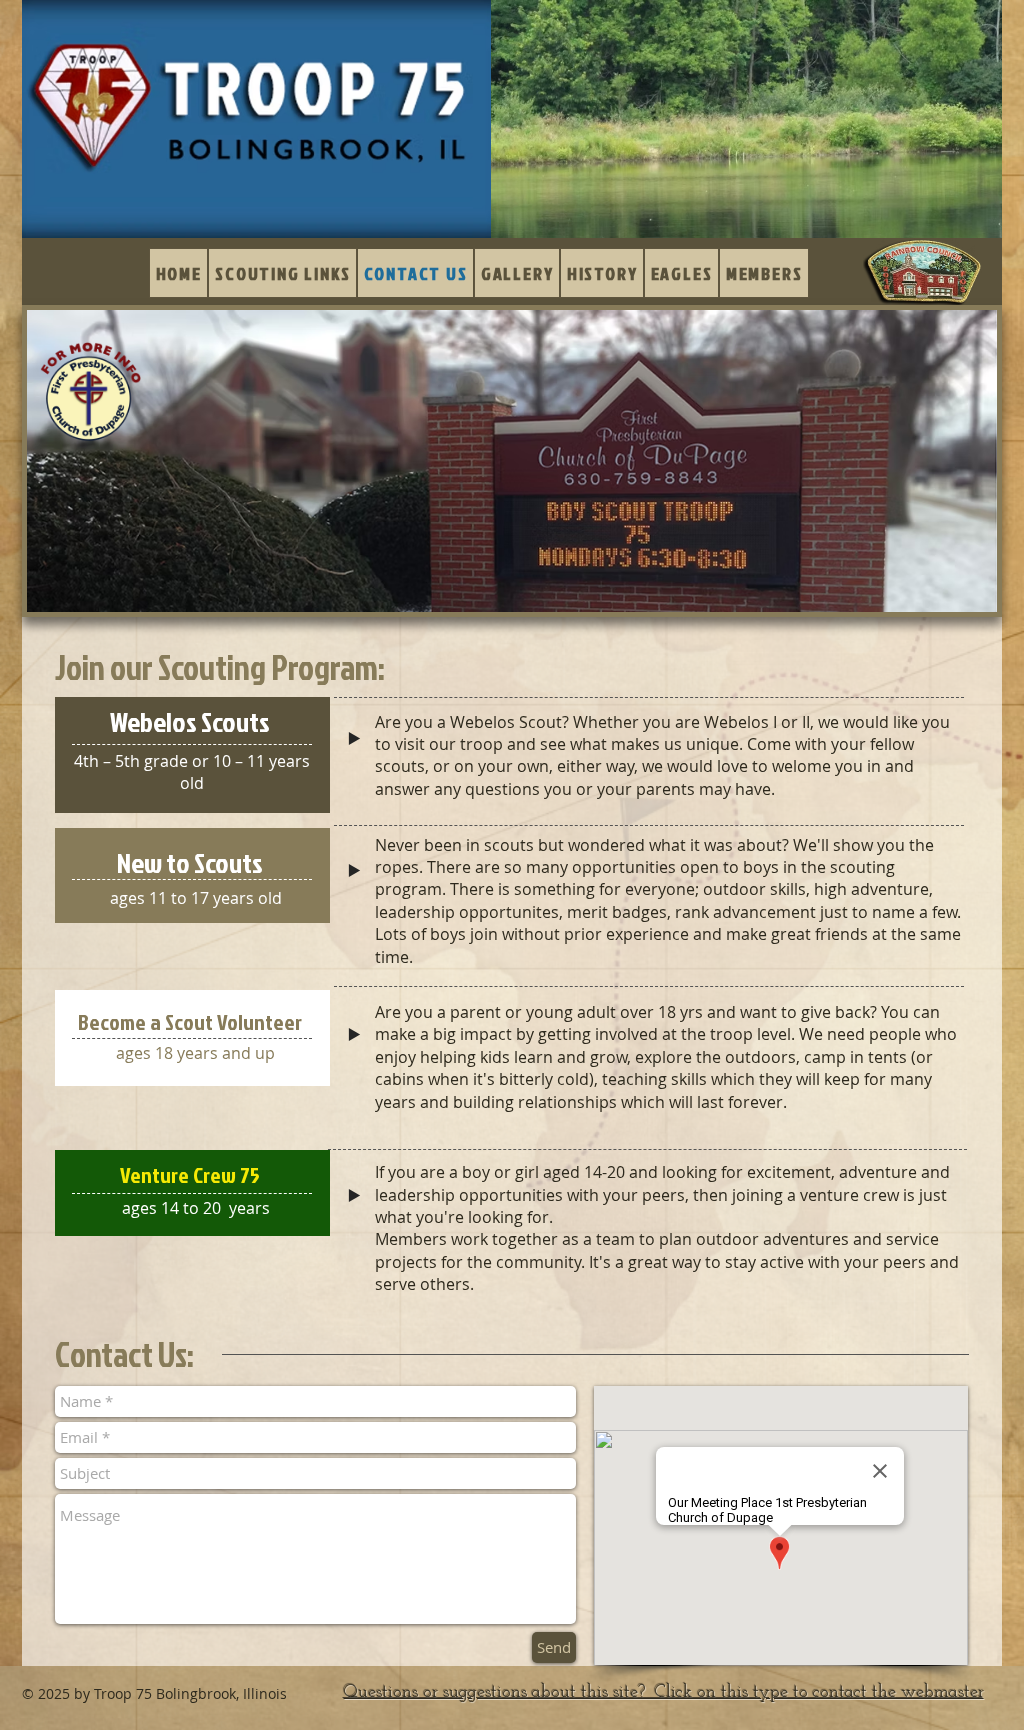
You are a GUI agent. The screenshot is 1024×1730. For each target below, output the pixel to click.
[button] (517, 273)
